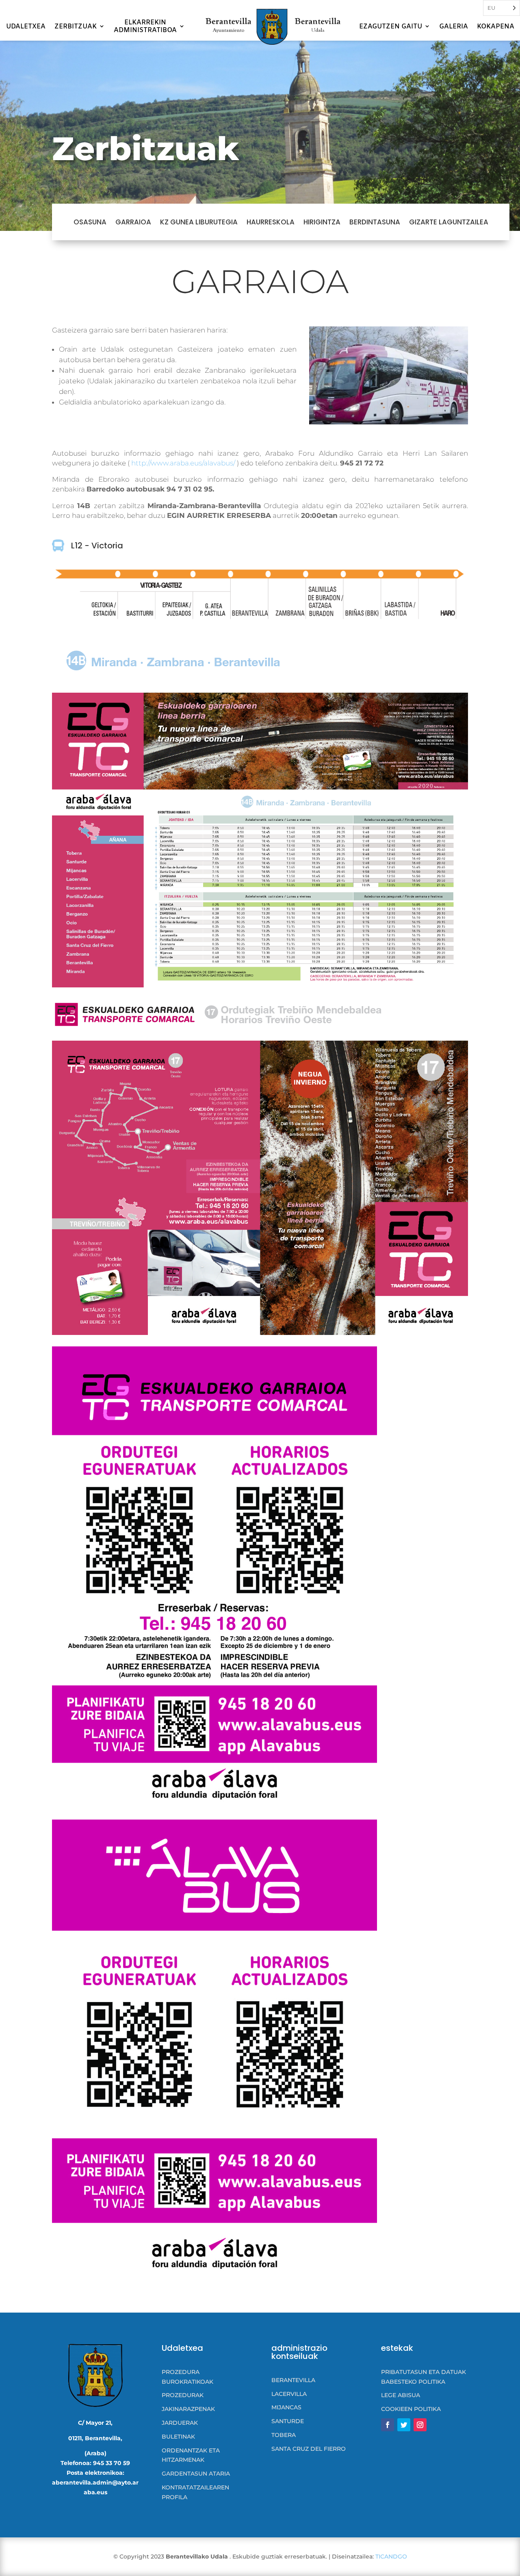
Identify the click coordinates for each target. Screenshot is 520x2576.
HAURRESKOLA (271, 222)
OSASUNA (90, 222)
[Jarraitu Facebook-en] (388, 2425)
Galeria (454, 27)
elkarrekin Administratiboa (145, 26)
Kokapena (496, 27)
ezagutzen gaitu (391, 27)
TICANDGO (391, 2556)
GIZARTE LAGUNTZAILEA (449, 222)
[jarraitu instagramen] (420, 2425)
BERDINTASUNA (375, 222)
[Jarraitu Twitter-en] (404, 2425)
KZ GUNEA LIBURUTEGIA (199, 222)
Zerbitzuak (76, 27)
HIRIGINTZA (322, 222)
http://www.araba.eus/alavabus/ (183, 463)
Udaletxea (26, 27)
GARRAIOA (133, 222)
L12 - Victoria (97, 546)
